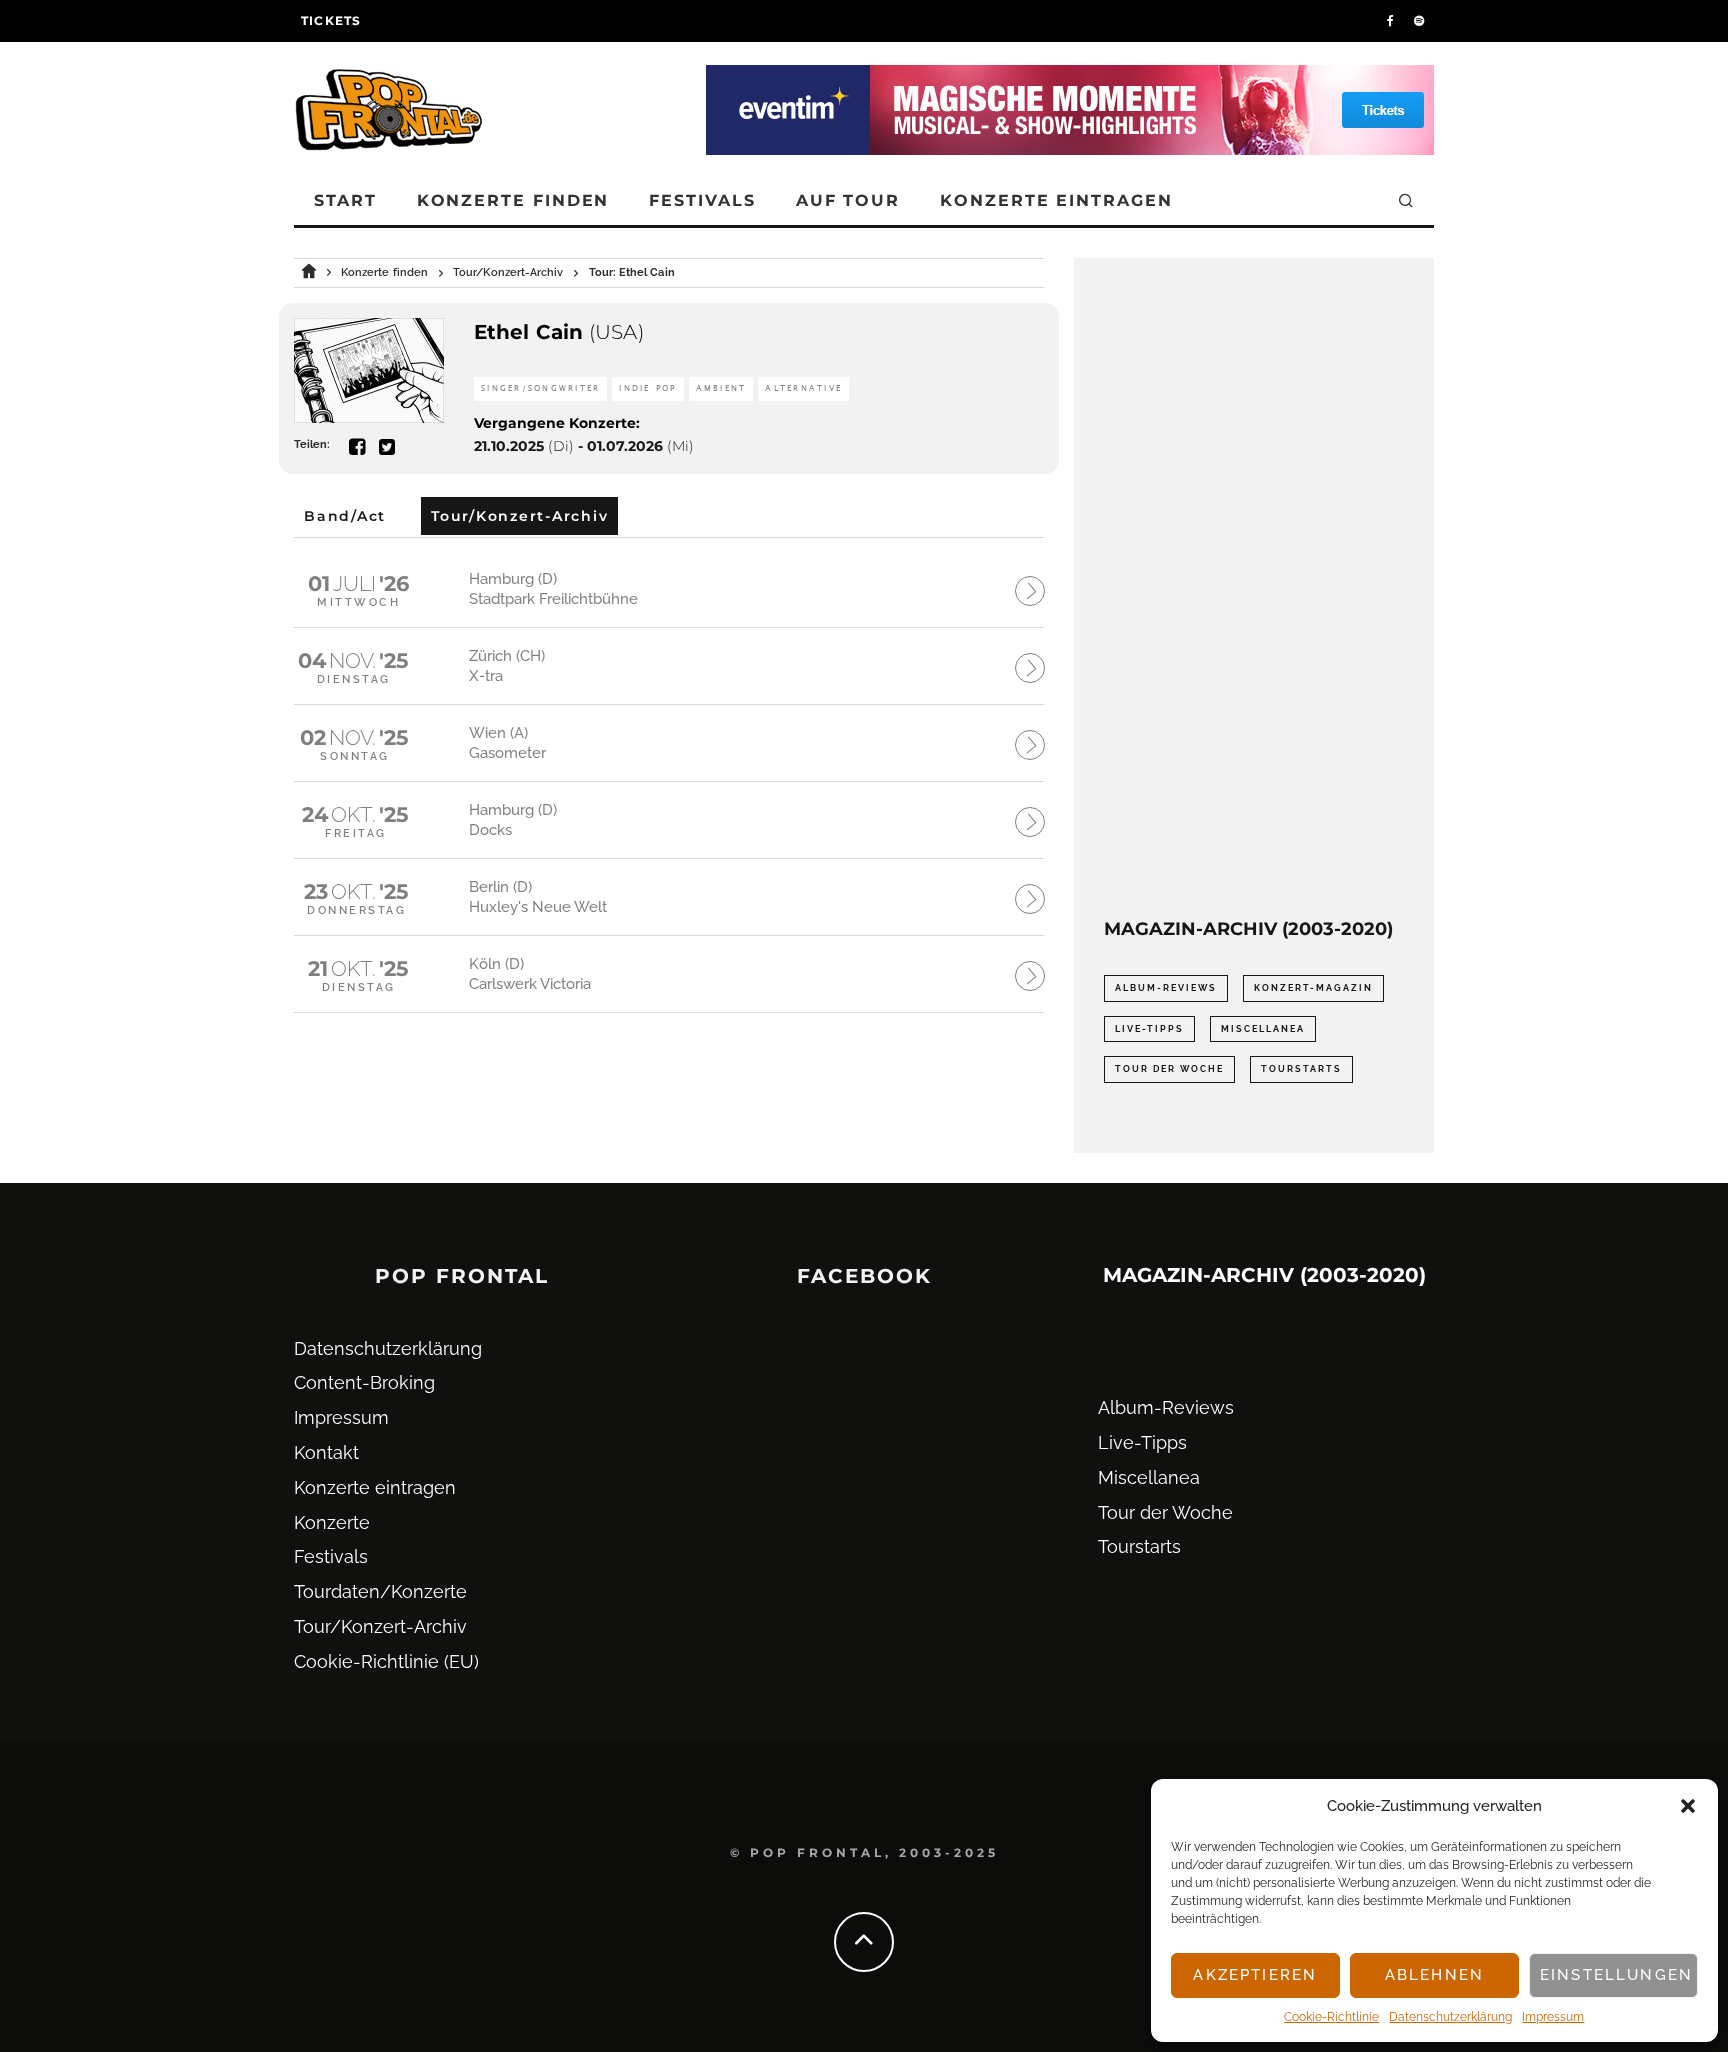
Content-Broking (364, 1382)
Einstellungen (1616, 1975)
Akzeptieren (1255, 1975)
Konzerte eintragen (1056, 200)
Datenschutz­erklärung (1450, 2017)
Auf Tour (848, 200)
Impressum (1553, 2017)
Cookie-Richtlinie (1331, 2017)
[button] (1688, 1806)
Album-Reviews (1166, 988)
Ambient (721, 388)
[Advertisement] (1254, 588)
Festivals (702, 200)
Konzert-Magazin (1313, 988)
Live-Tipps (1149, 1029)
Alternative (803, 388)
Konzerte (332, 1522)
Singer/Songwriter (540, 388)
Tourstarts (1301, 1069)
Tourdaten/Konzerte (380, 1591)
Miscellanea (1263, 1029)
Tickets (331, 20)
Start (345, 200)
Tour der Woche (1169, 1069)
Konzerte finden (513, 200)
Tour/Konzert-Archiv (380, 1626)
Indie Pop (647, 388)
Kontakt (326, 1452)
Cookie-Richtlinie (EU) (386, 1661)
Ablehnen (1434, 1975)
